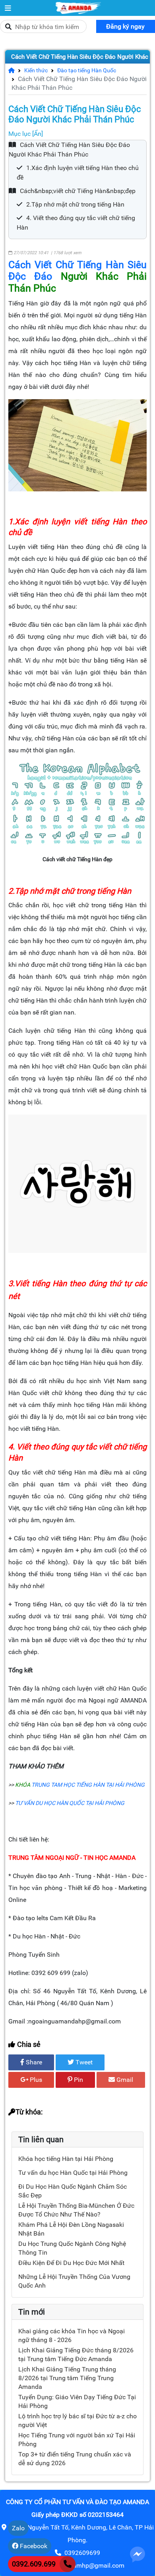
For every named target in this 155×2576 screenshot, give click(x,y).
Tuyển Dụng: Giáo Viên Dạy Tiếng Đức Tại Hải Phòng (77, 2401)
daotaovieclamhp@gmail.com (82, 2565)
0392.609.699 (34, 2564)
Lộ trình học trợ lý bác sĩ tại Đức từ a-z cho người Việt (77, 2420)
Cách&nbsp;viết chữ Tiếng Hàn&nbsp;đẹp (78, 191)
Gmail (124, 2080)
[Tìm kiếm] (8, 27)
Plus (35, 2080)
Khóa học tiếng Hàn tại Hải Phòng (66, 2159)
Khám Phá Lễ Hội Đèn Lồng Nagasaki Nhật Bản (71, 2229)
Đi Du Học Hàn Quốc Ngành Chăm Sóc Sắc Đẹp (73, 2191)
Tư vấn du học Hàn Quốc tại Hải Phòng (73, 2173)
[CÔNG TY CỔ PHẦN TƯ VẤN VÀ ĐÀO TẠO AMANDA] (8, 8)
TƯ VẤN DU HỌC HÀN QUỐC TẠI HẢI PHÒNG (70, 1803)
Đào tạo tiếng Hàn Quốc (83, 70)
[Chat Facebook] (138, 2554)
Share (33, 2062)
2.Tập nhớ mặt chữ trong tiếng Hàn (75, 204)
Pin (78, 2080)
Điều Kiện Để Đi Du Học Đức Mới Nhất (71, 2263)
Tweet (83, 2062)
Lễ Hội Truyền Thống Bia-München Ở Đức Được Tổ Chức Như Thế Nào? (76, 2210)
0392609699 (82, 2553)
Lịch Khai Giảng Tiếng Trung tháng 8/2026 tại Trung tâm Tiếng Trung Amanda (67, 2378)
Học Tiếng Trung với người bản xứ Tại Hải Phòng (77, 2440)
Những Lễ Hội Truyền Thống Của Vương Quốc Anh (74, 2281)
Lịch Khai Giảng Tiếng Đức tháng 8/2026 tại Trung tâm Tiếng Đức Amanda (76, 2355)
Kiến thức (33, 70)
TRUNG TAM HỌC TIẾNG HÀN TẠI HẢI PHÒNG (88, 1785)
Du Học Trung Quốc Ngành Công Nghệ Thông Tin (72, 2248)
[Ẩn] (38, 134)
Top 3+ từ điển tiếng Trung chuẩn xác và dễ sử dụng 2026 (75, 2459)
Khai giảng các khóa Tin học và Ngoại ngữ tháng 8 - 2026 (72, 2335)
